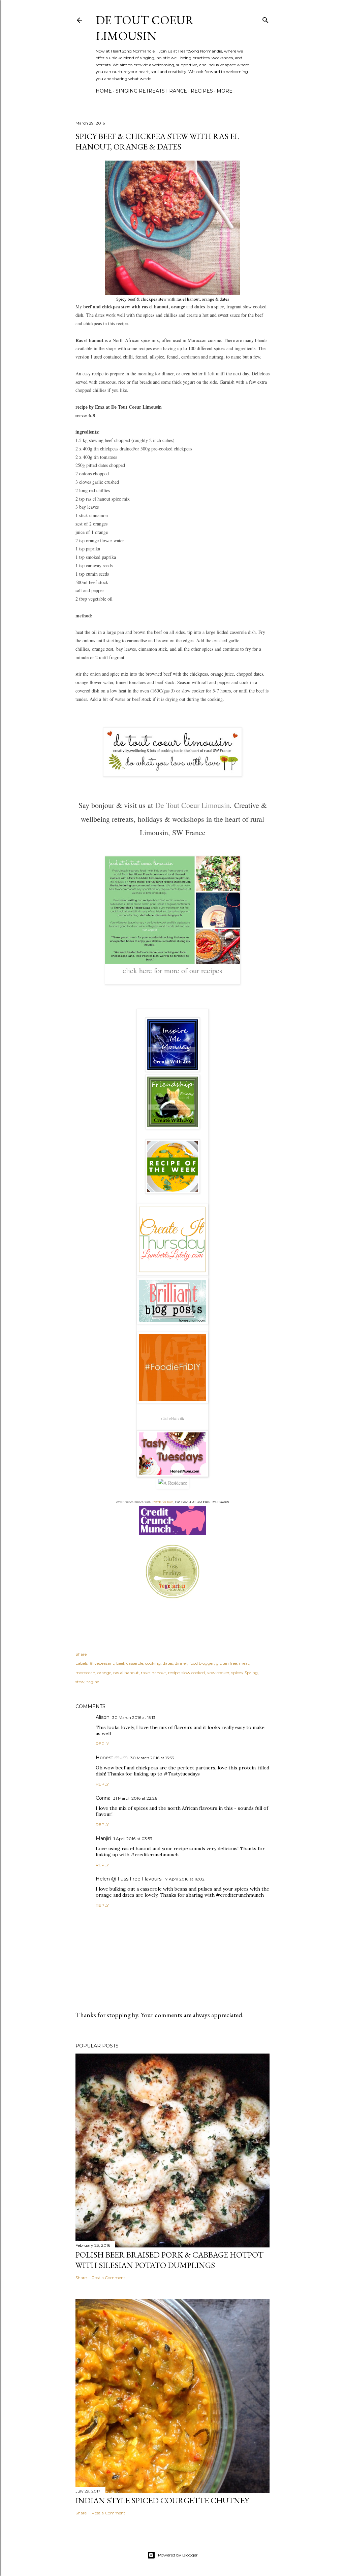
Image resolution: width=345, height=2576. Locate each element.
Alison (103, 1717)
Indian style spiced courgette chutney (162, 2500)
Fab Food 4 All (186, 1502)
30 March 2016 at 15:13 (134, 1717)
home (104, 91)
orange (104, 1673)
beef (120, 1663)
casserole (135, 1663)
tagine (93, 1682)
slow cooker (218, 1673)
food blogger (202, 1663)
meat (244, 1663)
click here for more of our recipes (172, 970)
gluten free (226, 1663)
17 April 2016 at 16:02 (184, 1879)
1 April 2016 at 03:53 (133, 1839)
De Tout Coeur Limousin (145, 28)
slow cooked (193, 1673)
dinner (181, 1663)
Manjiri (103, 1838)
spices (237, 1673)
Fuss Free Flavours (216, 1502)
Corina (103, 1798)
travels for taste (163, 1502)
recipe (174, 1673)
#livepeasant (102, 1663)
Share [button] (81, 1654)
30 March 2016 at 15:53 (152, 1758)
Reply (102, 1744)
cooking (153, 1663)
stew (80, 1682)
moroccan (85, 1673)
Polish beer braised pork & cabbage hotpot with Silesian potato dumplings (169, 2260)
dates (168, 1663)
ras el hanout (153, 1673)
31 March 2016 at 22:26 (135, 1798)
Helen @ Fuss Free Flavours (129, 1879)
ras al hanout (126, 1673)
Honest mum (112, 1758)
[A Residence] (172, 1483)
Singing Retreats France (151, 91)
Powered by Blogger (178, 2555)
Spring (251, 1673)
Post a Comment (108, 2278)
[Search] (265, 19)
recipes (202, 91)
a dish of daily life (172, 1419)
